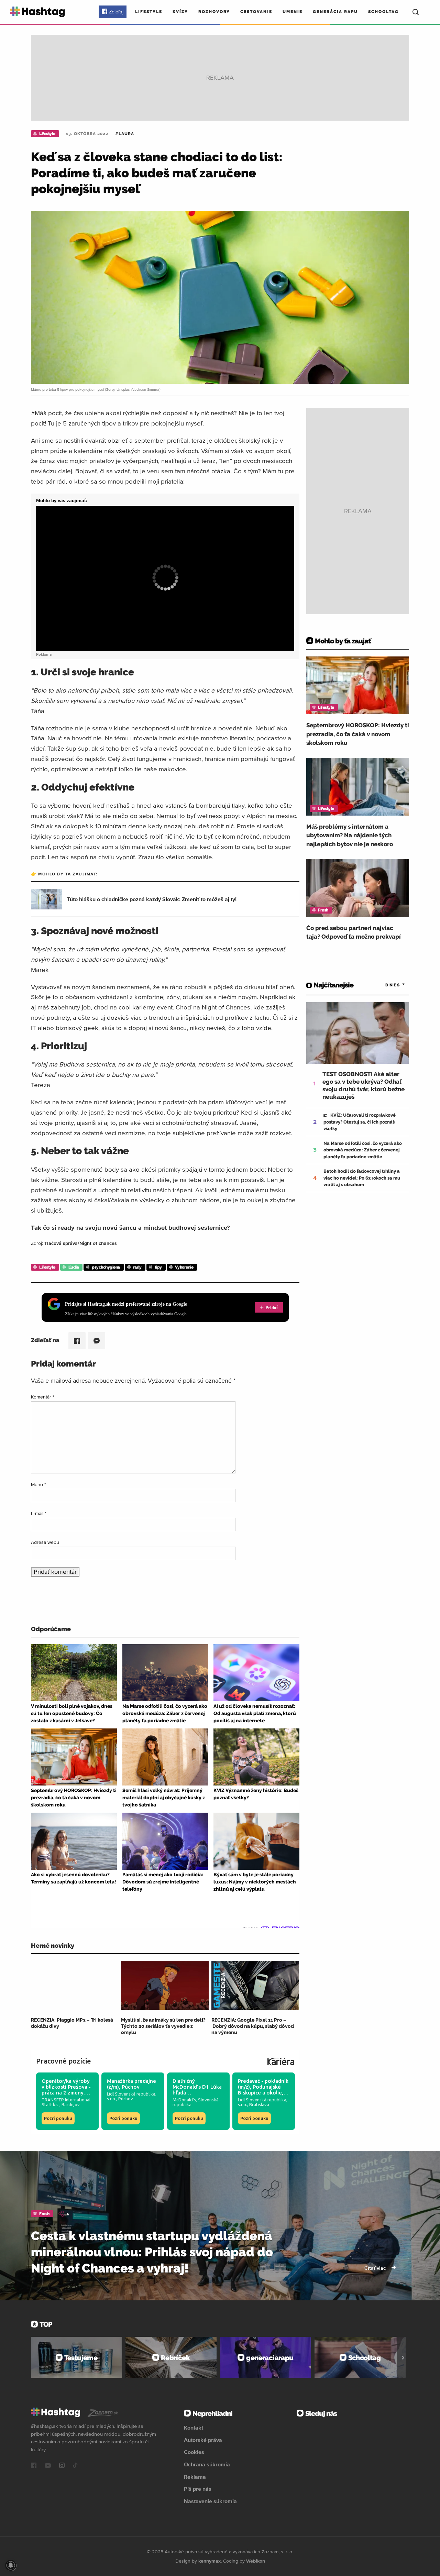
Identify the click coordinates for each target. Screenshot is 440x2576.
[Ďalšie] (403, 2357)
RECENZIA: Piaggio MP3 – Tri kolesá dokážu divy (72, 2023)
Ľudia (74, 1267)
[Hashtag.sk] (38, 12)
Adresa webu (45, 1542)
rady (137, 1267)
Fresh (323, 910)
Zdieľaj (116, 12)
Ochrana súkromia (207, 2464)
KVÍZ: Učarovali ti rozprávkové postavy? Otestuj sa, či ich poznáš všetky (360, 1122)
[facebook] (34, 2466)
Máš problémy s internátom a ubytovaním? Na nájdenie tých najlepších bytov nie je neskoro (350, 835)
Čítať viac (376, 2268)
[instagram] (62, 2466)
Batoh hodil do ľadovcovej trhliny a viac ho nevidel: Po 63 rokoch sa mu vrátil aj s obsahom (362, 1178)
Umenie (293, 12)
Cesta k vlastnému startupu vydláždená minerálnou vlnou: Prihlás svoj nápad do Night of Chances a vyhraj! (152, 2252)
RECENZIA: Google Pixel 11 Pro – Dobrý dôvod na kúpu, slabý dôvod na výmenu (253, 2026)
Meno (38, 1484)
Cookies (194, 2452)
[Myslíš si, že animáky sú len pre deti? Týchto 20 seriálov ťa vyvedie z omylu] (165, 1985)
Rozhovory (214, 12)
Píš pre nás (198, 2489)
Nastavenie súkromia (210, 2501)
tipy (158, 1267)
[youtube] (48, 2466)
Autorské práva (203, 2440)
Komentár (43, 1397)
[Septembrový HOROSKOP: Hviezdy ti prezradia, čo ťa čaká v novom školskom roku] (358, 685)
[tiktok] (75, 2466)
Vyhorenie (184, 1267)
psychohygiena (106, 1267)
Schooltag (383, 12)
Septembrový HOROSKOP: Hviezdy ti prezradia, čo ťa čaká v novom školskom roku (358, 734)
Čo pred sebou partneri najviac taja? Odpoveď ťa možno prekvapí (354, 932)
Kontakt (194, 2428)
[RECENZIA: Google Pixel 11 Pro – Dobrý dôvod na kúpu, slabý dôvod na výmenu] (255, 1985)
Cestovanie (256, 12)
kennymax (210, 2561)
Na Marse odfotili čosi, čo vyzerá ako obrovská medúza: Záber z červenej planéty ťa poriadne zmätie (363, 1150)
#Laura (125, 134)
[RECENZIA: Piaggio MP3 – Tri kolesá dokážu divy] (75, 1985)
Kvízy (180, 12)
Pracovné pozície (64, 2061)
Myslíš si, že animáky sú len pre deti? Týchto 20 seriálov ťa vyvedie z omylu (163, 2026)
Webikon (256, 2561)
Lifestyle (149, 12)
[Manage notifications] (11, 2565)
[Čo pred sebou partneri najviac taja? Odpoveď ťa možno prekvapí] (358, 888)
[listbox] (385, 985)
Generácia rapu (335, 12)
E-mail (39, 1513)
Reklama (195, 2477)
